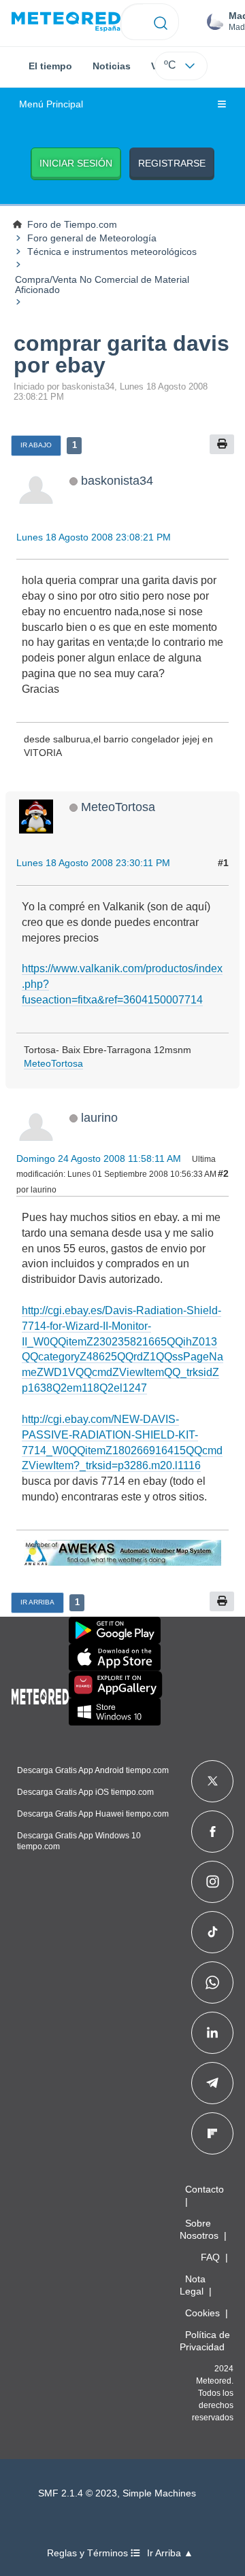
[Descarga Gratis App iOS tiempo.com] (115, 1658)
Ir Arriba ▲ (170, 2553)
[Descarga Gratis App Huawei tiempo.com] (116, 1685)
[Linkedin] (212, 2033)
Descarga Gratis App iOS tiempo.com (85, 1792)
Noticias (112, 66)
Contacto (205, 2189)
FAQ (210, 2257)
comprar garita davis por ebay (121, 354)
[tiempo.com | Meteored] (40, 1694)
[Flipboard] (212, 2133)
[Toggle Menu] (222, 105)
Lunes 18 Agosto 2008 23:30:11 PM (93, 863)
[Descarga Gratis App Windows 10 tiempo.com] (115, 1712)
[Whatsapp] (212, 1982)
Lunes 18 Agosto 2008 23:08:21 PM (94, 537)
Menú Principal (51, 104)
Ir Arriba (37, 1602)
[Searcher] (161, 22)
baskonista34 (117, 480)
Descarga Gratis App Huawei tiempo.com (93, 1814)
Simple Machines (159, 2493)
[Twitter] (213, 1781)
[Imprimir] (222, 444)
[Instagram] (213, 1882)
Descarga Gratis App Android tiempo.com (93, 1770)
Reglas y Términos (89, 2553)
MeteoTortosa (118, 807)
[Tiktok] (213, 1932)
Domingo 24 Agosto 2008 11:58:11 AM (99, 1158)
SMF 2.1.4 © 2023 (78, 2493)
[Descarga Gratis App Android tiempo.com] (115, 1630)
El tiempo (50, 66)
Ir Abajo (36, 445)
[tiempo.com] (66, 22)
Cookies (202, 2313)
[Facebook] (213, 1832)
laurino (99, 1117)
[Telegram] (212, 2083)
